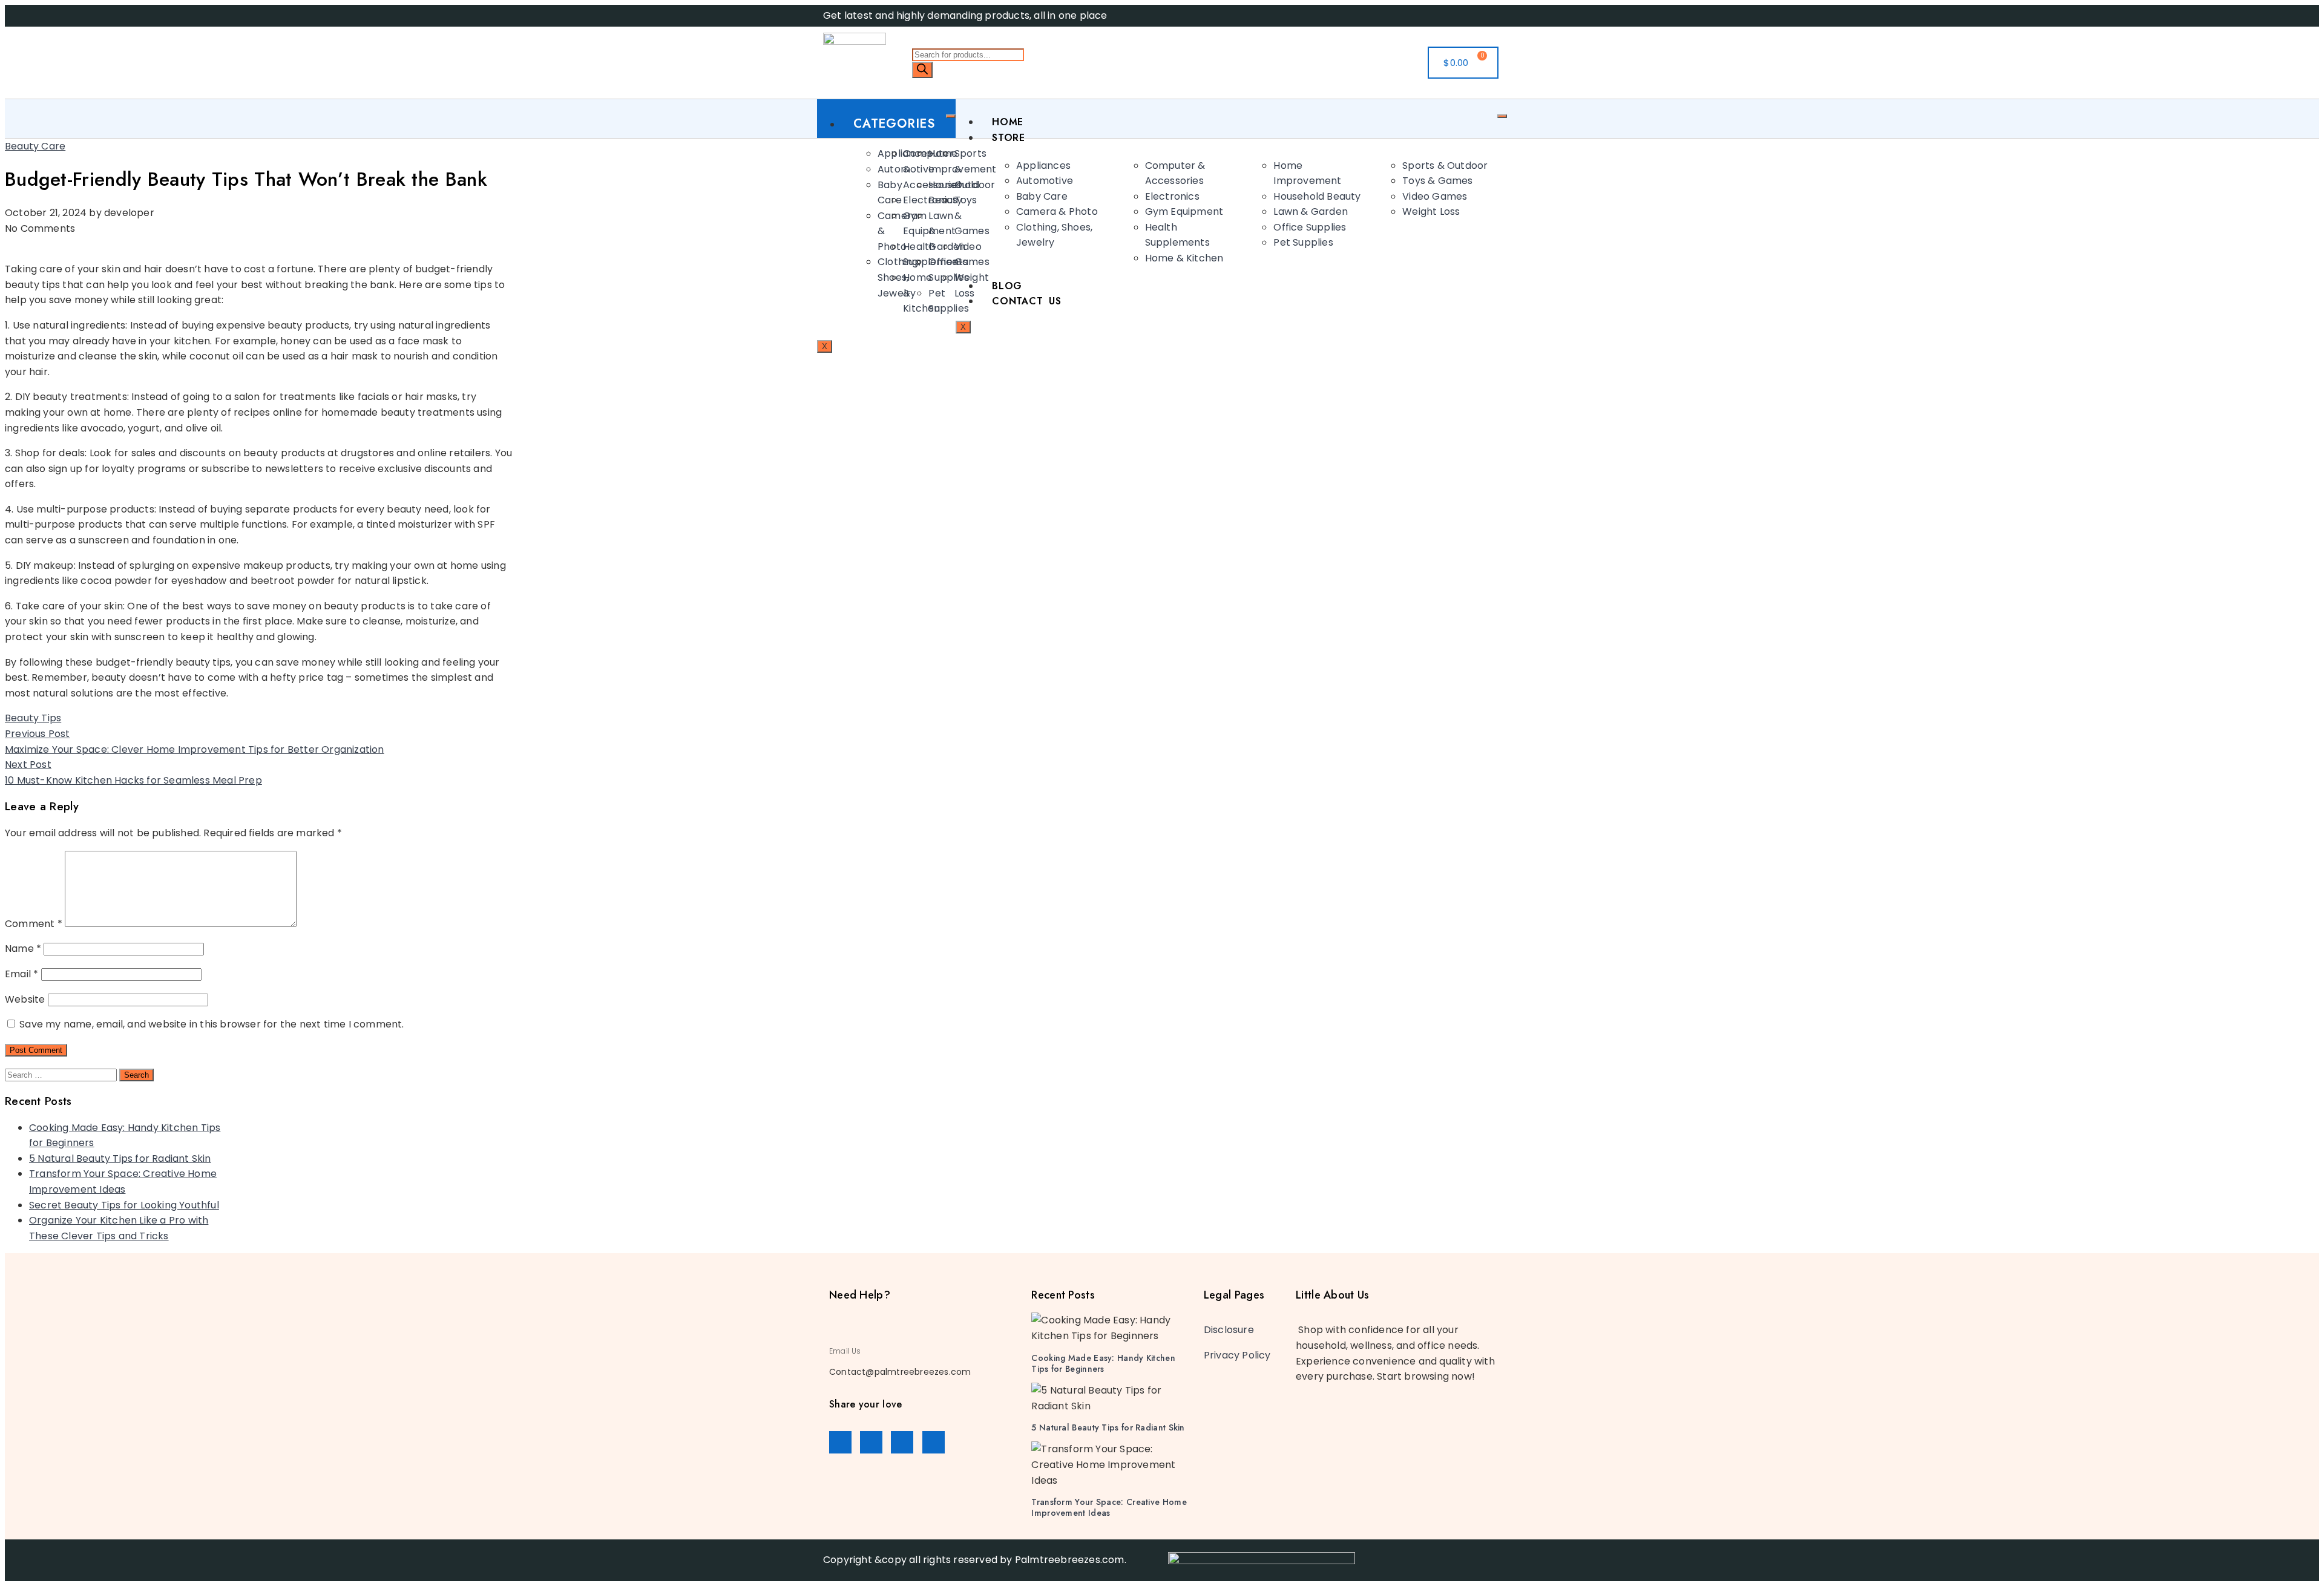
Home (1008, 122)
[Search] (922, 70)
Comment (34, 924)
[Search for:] (62, 1074)
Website (25, 999)
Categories (894, 124)
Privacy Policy (1237, 1355)
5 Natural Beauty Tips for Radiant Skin (120, 1158)
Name (23, 949)
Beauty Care (35, 146)
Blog (1007, 286)
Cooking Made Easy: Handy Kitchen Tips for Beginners (1103, 1363)
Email (21, 974)
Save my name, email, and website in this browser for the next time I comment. (212, 1024)
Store (1009, 138)
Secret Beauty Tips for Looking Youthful (124, 1205)
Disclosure (1229, 1330)
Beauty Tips (33, 718)
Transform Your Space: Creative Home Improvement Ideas (1109, 1507)
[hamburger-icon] (951, 116)
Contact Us (1027, 301)
